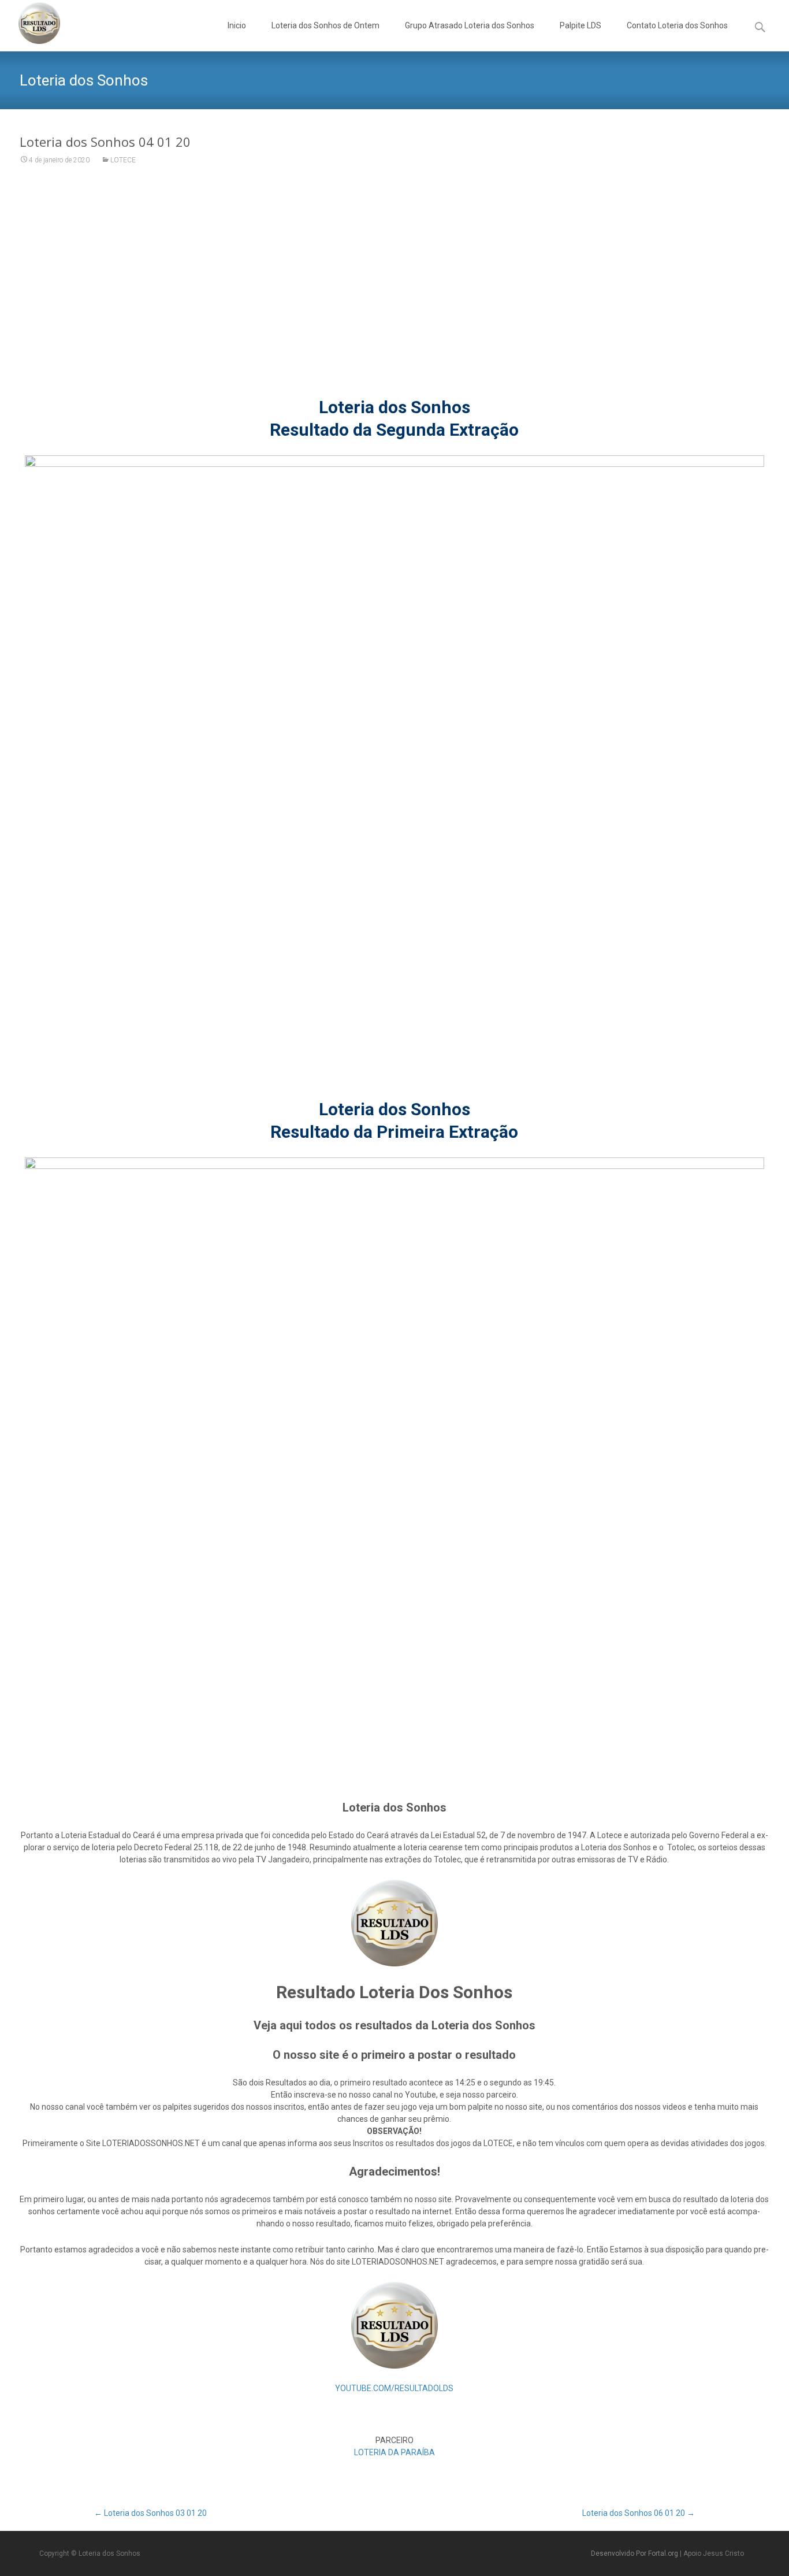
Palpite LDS (580, 25)
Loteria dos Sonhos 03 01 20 (150, 2513)
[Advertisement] (394, 288)
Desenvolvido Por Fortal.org (635, 2553)
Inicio (237, 25)
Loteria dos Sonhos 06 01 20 (639, 2513)
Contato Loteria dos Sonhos (677, 25)
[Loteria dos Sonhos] (30, 23)
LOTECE (123, 160)
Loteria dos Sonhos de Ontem (325, 25)
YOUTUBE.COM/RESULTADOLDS (394, 2388)
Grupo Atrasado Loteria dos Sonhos (470, 25)
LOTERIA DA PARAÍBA (394, 2452)
